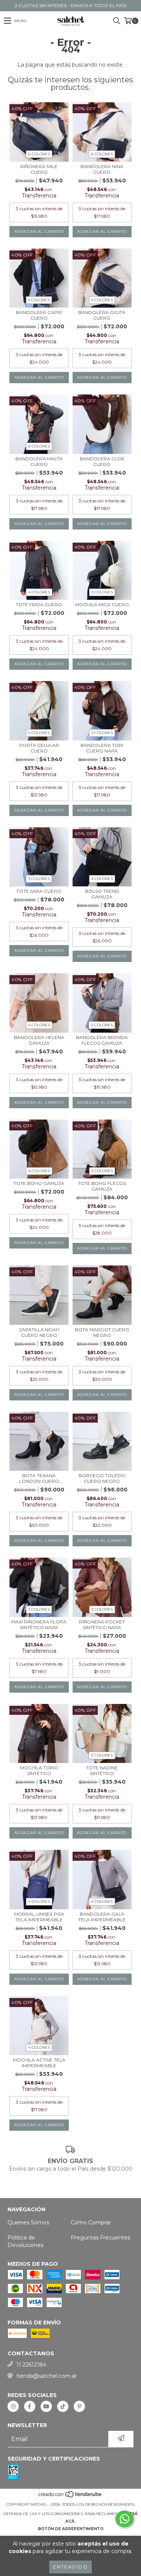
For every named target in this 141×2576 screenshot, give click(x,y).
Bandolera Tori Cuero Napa (102, 748)
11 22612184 (31, 2365)
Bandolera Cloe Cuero (102, 461)
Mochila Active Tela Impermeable (39, 2063)
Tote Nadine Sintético (102, 1770)
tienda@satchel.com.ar (47, 2376)
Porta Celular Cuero (39, 748)
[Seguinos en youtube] (46, 2406)
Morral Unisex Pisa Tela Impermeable (39, 1917)
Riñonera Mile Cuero (39, 169)
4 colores (39, 592)
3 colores (102, 592)
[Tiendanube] (70, 2497)
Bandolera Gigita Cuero (102, 315)
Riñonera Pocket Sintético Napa (102, 1625)
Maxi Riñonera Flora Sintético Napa (39, 1625)
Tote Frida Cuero (39, 605)
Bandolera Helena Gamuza (39, 1040)
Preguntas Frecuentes (100, 2238)
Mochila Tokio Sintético (39, 1770)
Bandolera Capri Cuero (39, 315)
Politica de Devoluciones (25, 2241)
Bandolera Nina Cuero (102, 169)
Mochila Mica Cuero (102, 605)
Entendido (70, 2567)
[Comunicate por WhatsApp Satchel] (124, 2519)
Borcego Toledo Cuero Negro (102, 1478)
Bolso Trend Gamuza (102, 894)
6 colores (39, 154)
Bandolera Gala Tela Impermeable (102, 1917)
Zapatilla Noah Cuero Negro (39, 1332)
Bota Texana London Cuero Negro (39, 1478)
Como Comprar (91, 2223)
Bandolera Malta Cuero (39, 461)
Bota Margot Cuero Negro (102, 1332)
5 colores (39, 300)
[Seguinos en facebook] (30, 2406)
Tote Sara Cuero (39, 891)
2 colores (102, 1025)
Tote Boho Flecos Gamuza (102, 1186)
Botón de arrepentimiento (71, 2529)
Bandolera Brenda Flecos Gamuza (102, 1040)
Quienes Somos (28, 2223)
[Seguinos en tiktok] (63, 2406)
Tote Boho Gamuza (39, 1183)
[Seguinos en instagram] (13, 2406)
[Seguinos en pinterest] (79, 2406)
